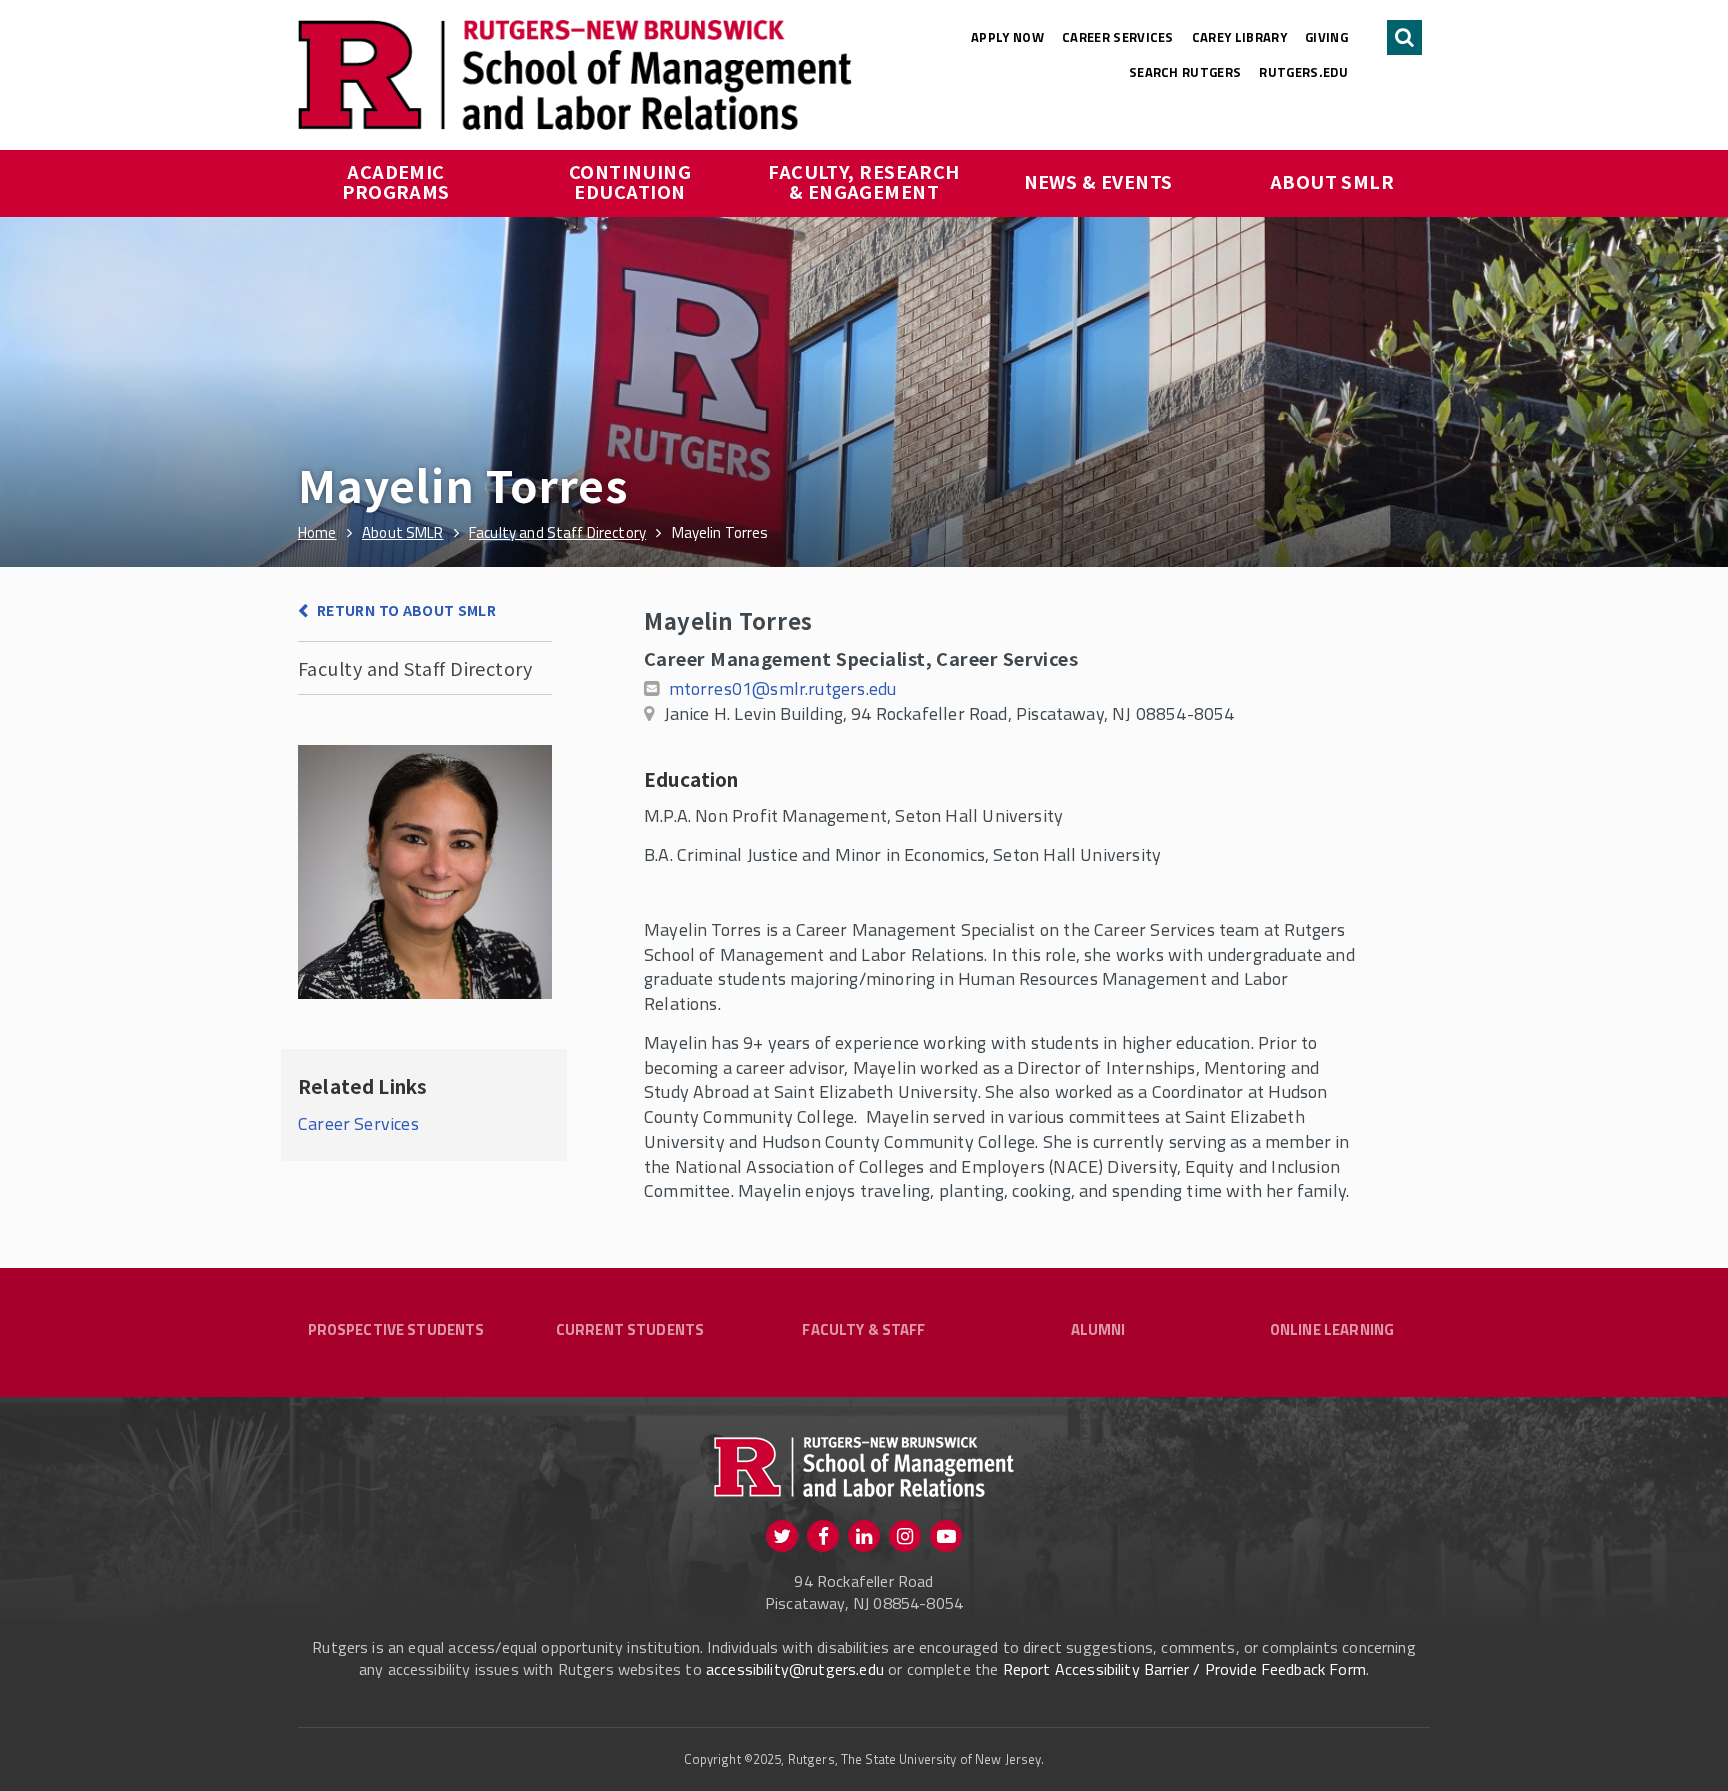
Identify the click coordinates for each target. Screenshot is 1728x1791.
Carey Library (1239, 37)
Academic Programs (396, 181)
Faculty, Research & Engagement (866, 181)
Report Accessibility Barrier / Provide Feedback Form (1184, 1669)
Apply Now (1007, 37)
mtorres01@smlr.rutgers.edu (783, 688)
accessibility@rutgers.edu (795, 1669)
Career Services (1118, 37)
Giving (1326, 37)
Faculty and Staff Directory (415, 668)
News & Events (1098, 181)
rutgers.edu (1303, 72)
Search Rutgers (1185, 72)
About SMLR (1332, 181)
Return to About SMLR (406, 610)
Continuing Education (632, 181)
